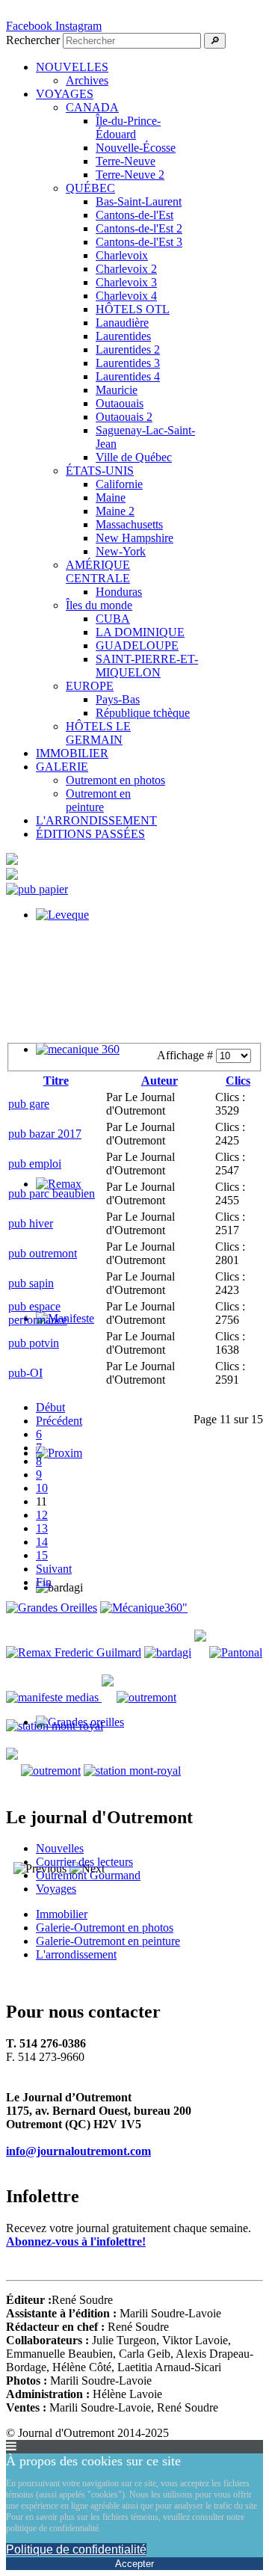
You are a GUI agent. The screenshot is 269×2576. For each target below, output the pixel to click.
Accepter (134, 2564)
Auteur (160, 1081)
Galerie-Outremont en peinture (108, 1941)
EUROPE (90, 686)
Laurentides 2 (128, 349)
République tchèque (143, 713)
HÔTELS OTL (133, 309)
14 (42, 1542)
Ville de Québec (134, 457)
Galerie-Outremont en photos (105, 1928)
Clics (238, 1081)
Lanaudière (122, 323)
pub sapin (31, 1283)
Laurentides (123, 336)
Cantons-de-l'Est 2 (139, 228)
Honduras (119, 592)
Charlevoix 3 (126, 282)
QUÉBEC (90, 188)
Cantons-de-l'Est (134, 215)
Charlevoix (122, 255)
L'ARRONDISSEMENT (96, 820)
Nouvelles (60, 1848)
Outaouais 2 (124, 417)
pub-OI (25, 1373)
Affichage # (186, 1055)
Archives (87, 80)
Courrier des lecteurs (84, 1862)
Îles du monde (99, 605)
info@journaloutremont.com (78, 2151)
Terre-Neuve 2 (130, 175)
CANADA (92, 107)
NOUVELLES (72, 67)
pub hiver (31, 1223)
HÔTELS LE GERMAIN (98, 733)
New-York (121, 551)
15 (42, 1555)
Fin (44, 1582)
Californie (119, 484)
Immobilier (62, 1914)
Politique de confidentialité (76, 2549)
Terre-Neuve (126, 161)
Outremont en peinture (98, 800)
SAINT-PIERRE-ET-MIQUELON (147, 666)
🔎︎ (215, 41)
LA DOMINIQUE (140, 632)
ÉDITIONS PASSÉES (90, 834)
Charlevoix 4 (126, 296)
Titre (56, 1081)
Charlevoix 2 (126, 269)
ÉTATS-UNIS (100, 471)
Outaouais (120, 403)
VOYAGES (65, 94)
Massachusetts (129, 524)
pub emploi (35, 1164)
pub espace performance (38, 1313)
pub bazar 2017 (45, 1134)
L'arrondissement (76, 1954)
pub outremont (43, 1253)
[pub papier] (37, 889)
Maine (111, 497)
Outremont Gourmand (88, 1875)
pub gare (29, 1104)
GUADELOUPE (137, 645)
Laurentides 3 (128, 363)
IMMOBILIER (72, 753)
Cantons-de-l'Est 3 (139, 242)
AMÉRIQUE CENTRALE (98, 571)
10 (42, 1488)
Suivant (54, 1569)
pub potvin (34, 1343)
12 (42, 1515)
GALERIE (62, 767)
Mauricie (117, 390)
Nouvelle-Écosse (136, 148)
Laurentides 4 (128, 376)
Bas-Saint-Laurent (139, 201)
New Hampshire (134, 538)
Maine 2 (115, 511)
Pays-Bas (118, 699)
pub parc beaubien (52, 1193)
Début (50, 1407)
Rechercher (33, 40)
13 (42, 1528)
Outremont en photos (115, 780)
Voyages (56, 1889)
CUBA (113, 619)
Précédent (59, 1421)
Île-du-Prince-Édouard (128, 127)
